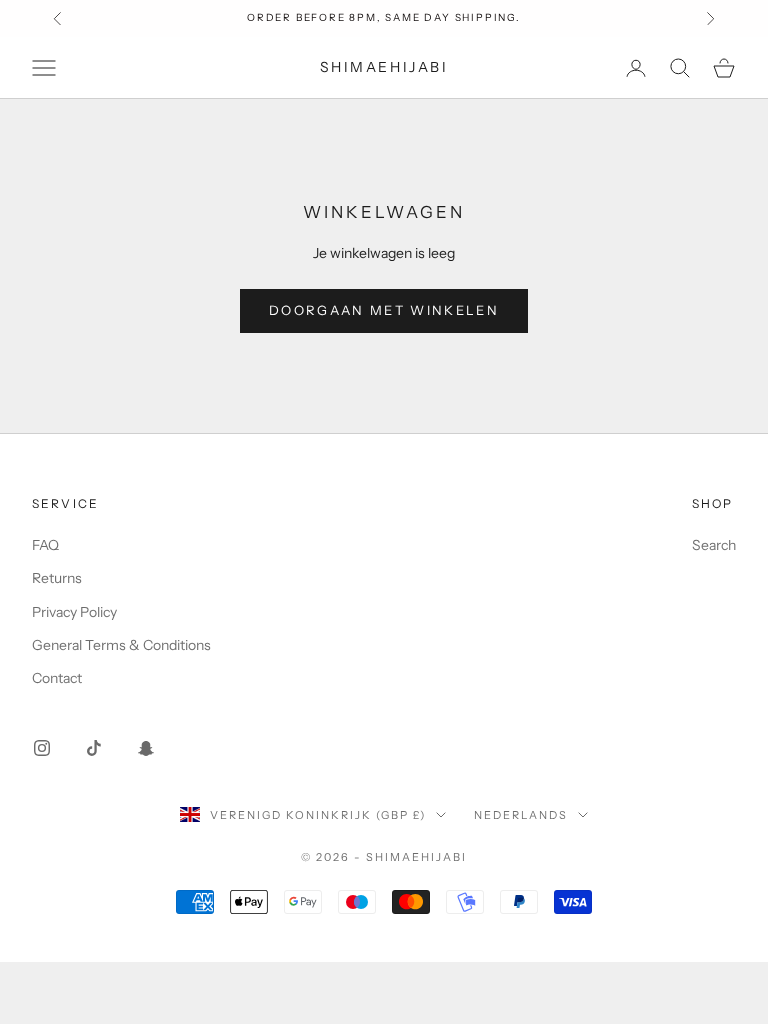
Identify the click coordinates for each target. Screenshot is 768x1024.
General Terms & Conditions (121, 645)
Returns (57, 578)
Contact (57, 678)
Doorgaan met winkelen (384, 310)
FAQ (45, 545)
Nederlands (521, 815)
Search (714, 545)
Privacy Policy (74, 612)
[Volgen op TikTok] (94, 748)
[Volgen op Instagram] (42, 748)
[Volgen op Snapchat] (146, 748)
